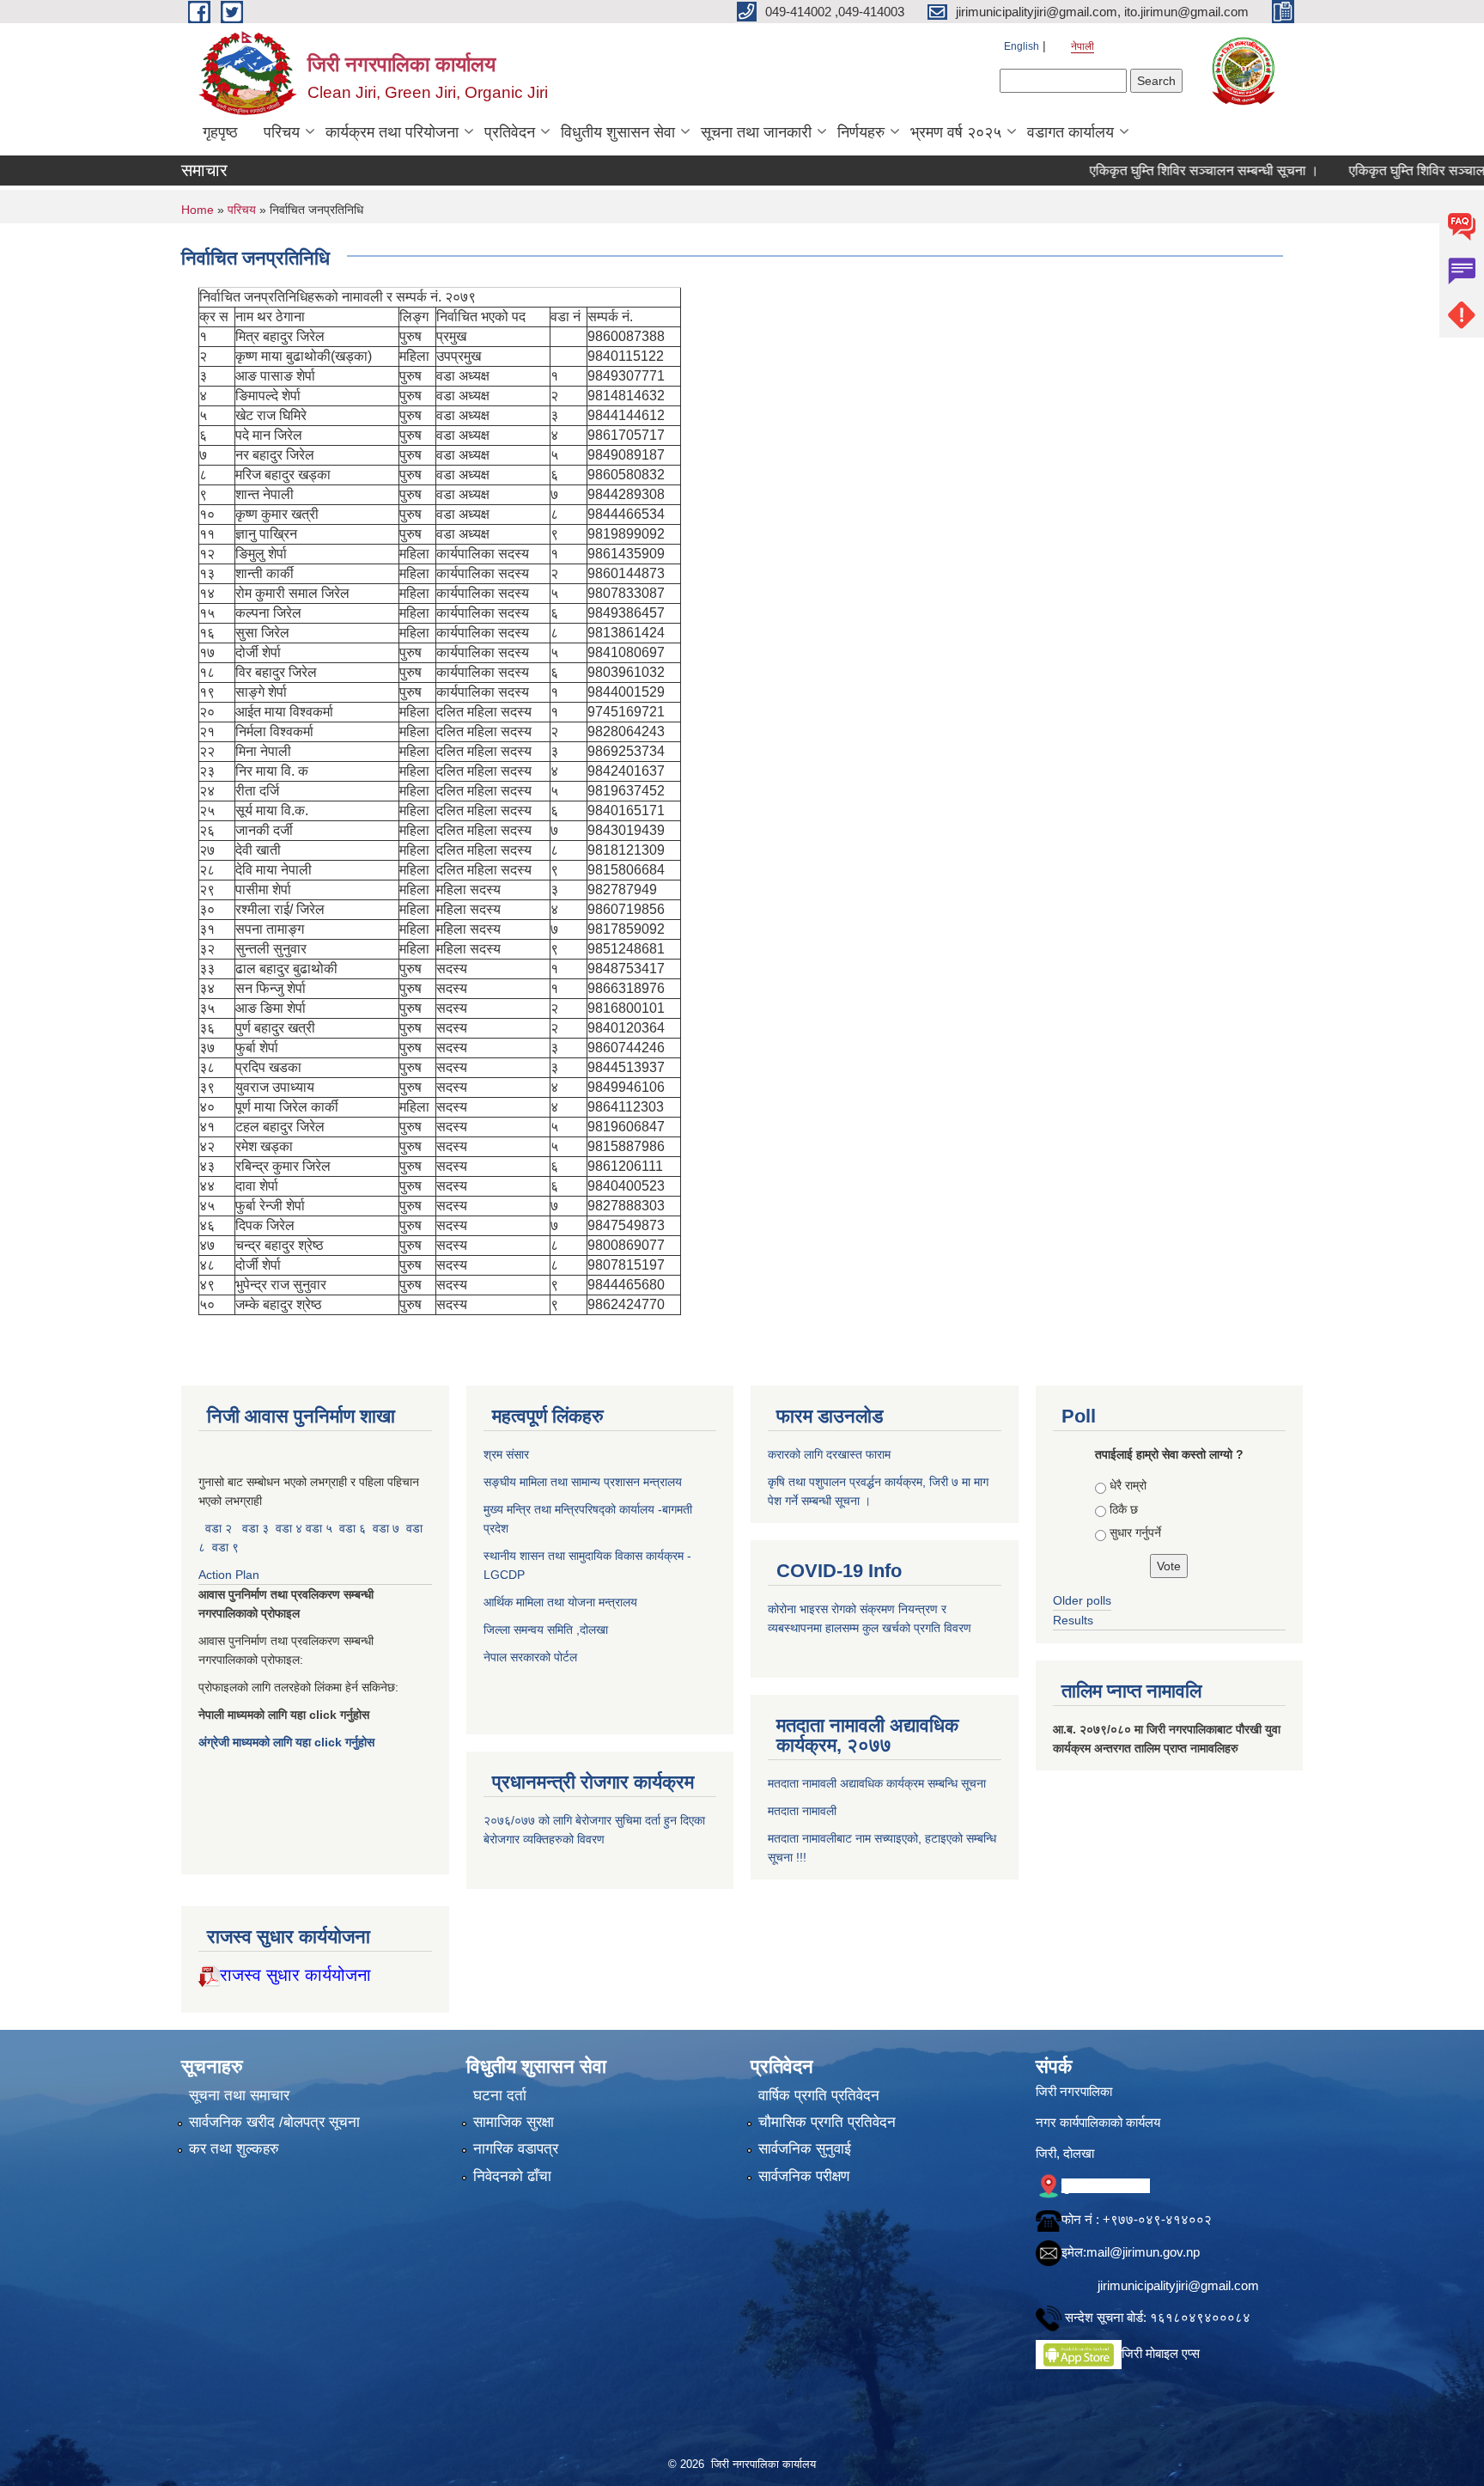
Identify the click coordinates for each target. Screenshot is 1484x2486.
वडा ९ (225, 1547)
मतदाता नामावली (802, 1811)
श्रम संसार (508, 1454)
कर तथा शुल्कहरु (234, 2149)
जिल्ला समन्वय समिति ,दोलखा (547, 1630)
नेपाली (1083, 46)
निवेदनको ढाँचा (512, 2176)
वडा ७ (386, 1528)
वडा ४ (291, 1528)
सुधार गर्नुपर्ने (1135, 1532)
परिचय (282, 132)
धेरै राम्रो (1128, 1485)
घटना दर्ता (500, 2096)
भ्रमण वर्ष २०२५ (956, 132)
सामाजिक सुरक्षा (514, 2122)
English (1022, 46)
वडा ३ (255, 1528)
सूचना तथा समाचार (239, 2096)
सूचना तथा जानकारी (756, 132)
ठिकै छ (1124, 1509)
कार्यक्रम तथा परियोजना (392, 132)
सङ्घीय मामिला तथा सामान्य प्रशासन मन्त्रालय (583, 1482)
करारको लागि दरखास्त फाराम (829, 1454)
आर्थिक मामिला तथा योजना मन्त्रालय (560, 1602)
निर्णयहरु (861, 132)
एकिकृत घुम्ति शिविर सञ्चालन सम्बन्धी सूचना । (1155, 171)
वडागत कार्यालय (1070, 132)
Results (1073, 1620)
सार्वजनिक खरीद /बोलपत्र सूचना (274, 2122)
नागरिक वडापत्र (516, 2149)
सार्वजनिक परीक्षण (804, 2176)
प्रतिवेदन (510, 132)
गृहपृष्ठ (220, 132)
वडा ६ (353, 1528)
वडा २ (219, 1528)
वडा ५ (319, 1528)
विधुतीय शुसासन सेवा (618, 132)
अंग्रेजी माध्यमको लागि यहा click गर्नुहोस (288, 1742)
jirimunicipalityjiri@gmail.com (1178, 2285)
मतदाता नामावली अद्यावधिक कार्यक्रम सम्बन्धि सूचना (877, 1783)
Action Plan (231, 1575)
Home (198, 210)
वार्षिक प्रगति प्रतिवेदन (819, 2096)
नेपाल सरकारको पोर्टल (530, 1657)
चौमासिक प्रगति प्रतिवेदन (827, 2122)
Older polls (1082, 1600)
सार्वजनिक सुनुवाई (805, 2149)
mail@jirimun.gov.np (1143, 2252)
